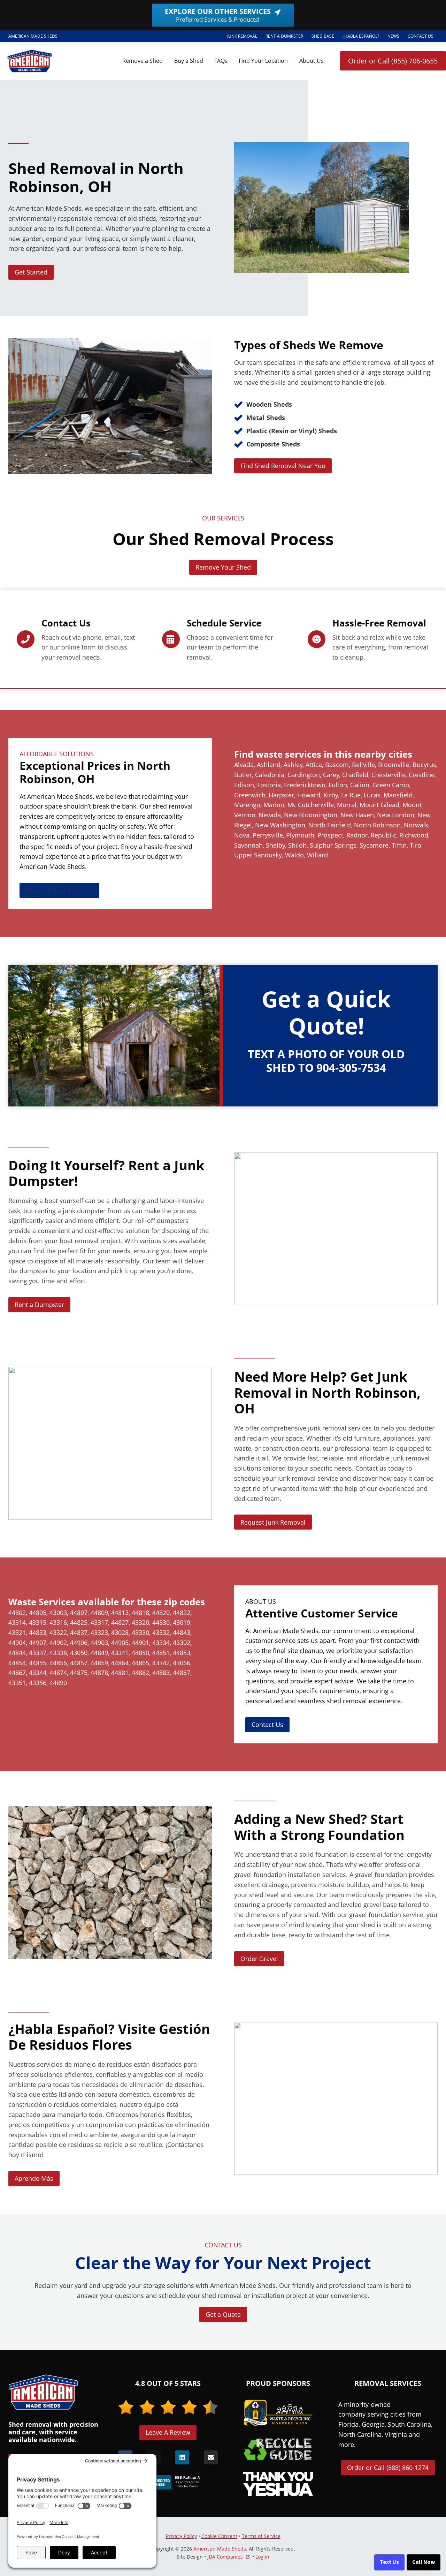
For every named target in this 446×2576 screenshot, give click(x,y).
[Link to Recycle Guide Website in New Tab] (278, 2449)
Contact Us (421, 36)
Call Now (424, 2562)
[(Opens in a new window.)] (168, 2482)
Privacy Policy (181, 2536)
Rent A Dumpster (286, 37)
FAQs (221, 61)
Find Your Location (263, 61)
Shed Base (325, 37)
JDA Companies (225, 2557)
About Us (312, 61)
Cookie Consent (219, 2536)
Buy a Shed (189, 61)
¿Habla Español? (363, 37)
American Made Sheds (220, 2549)
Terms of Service (261, 2536)
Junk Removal (242, 36)
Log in (262, 2557)
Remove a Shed (143, 61)
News (393, 36)
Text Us (389, 2562)
